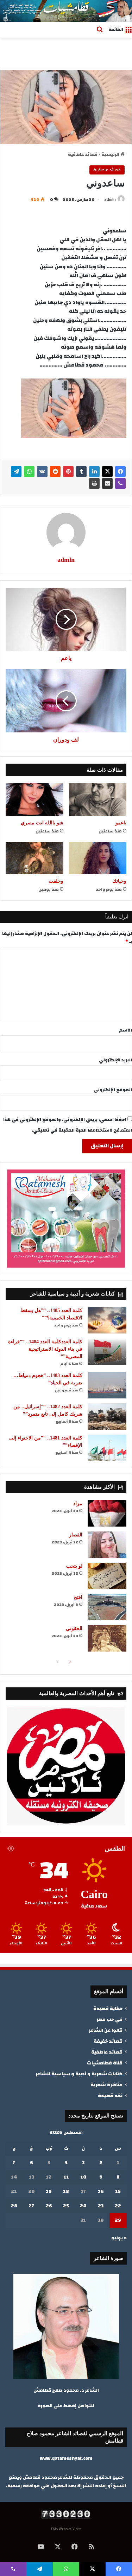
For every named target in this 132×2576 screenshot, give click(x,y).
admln (110, 199)
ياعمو (121, 823)
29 (118, 2220)
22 (118, 2206)
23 (101, 2206)
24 (83, 2206)
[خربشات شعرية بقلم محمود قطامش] (66, 11)
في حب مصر (109, 2019)
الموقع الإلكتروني (113, 1090)
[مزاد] (107, 1513)
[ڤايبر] (120, 483)
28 (14, 2206)
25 (66, 2206)
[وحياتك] (98, 858)
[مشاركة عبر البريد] (107, 483)
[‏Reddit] (55, 472)
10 (83, 2177)
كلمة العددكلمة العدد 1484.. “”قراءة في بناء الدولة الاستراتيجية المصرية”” (45, 1349)
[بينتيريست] (68, 472)
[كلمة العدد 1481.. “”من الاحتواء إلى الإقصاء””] (107, 1448)
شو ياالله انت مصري (42, 823)
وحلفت (56, 881)
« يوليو (119, 2238)
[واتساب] (29, 472)
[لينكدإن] (94, 472)
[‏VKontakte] (42, 472)
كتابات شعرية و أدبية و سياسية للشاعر (79, 2074)
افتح (78, 1597)
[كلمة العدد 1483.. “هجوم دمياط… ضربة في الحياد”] (107, 1385)
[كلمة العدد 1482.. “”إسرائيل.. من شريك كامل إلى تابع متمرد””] (107, 1417)
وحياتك (119, 881)
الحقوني (74, 1629)
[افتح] (107, 1607)
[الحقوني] (107, 1638)
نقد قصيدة (110, 2096)
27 (31, 2206)
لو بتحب (74, 1566)
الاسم (126, 1030)
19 (49, 2192)
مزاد (78, 1504)
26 (49, 2206)
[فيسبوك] (120, 472)
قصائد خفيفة (108, 2041)
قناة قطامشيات (105, 2063)
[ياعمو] (98, 799)
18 (66, 2192)
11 (66, 2177)
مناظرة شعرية (106, 2085)
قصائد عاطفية (83, 154)
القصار (76, 1535)
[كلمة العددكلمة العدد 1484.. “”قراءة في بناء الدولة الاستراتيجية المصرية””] (107, 1352)
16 (101, 2192)
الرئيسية (111, 154)
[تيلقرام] (16, 472)
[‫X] (107, 472)
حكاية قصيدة (108, 2008)
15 (118, 2192)
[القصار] (107, 1545)
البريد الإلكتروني (115, 1060)
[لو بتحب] (107, 1576)
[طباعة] (94, 483)
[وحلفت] (34, 858)
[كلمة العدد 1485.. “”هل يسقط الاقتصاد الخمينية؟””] (107, 1320)
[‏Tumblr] (81, 472)
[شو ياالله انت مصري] (34, 799)
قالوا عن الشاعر (106, 2030)
